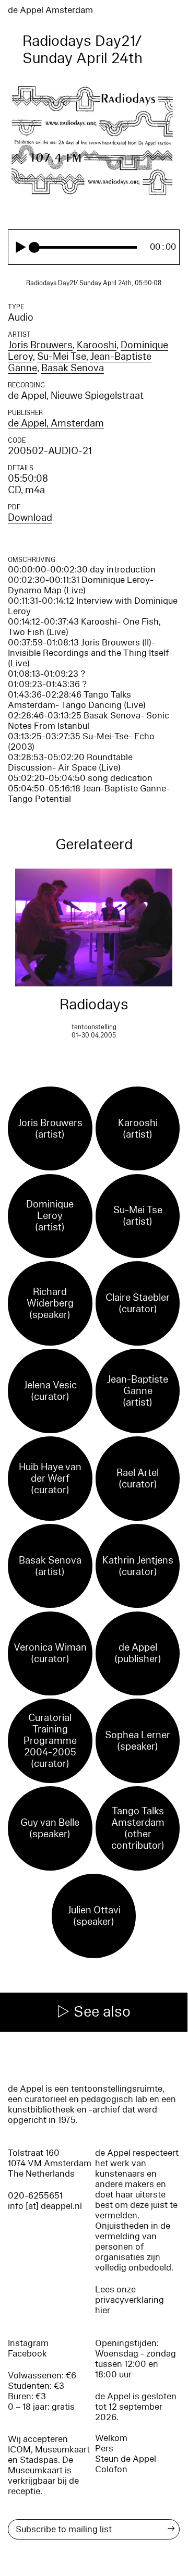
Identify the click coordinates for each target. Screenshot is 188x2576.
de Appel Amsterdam (50, 10)
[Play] (21, 247)
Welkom (111, 2438)
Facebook (27, 2354)
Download (30, 518)
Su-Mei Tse (62, 357)
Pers (104, 2449)
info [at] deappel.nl (45, 2206)
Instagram (28, 2343)
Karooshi (97, 345)
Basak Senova (73, 368)
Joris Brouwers (40, 345)
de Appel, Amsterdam (56, 423)
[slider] (86, 247)
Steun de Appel (126, 2459)
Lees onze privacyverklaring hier (130, 2300)
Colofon (111, 2469)
